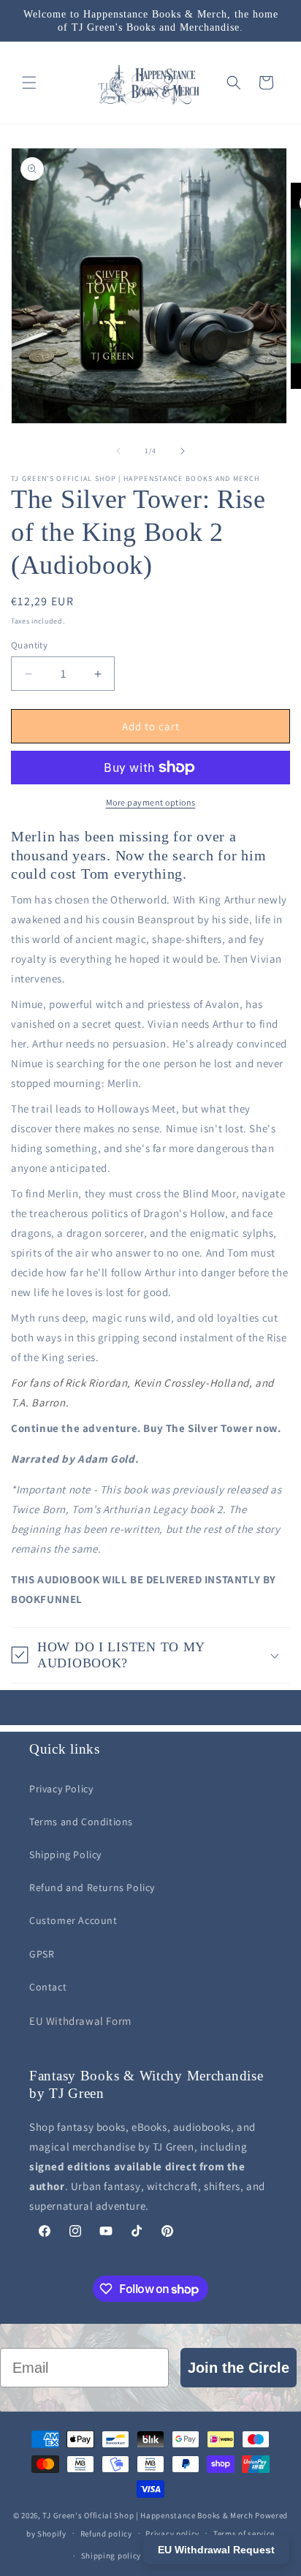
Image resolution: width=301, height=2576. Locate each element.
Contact (48, 1987)
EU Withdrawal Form (80, 2021)
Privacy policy (172, 2534)
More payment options (151, 802)
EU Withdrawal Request (216, 2550)
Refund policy (106, 2534)
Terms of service (244, 2534)
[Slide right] (183, 451)
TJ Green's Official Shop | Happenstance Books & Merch (148, 2515)
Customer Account (73, 1920)
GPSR (42, 1954)
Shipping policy (111, 2556)
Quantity (29, 645)
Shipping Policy (65, 1855)
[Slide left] (118, 451)
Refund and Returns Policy (92, 1887)
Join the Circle (239, 2368)
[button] (29, 83)
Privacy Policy (61, 1789)
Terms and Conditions (81, 1822)
